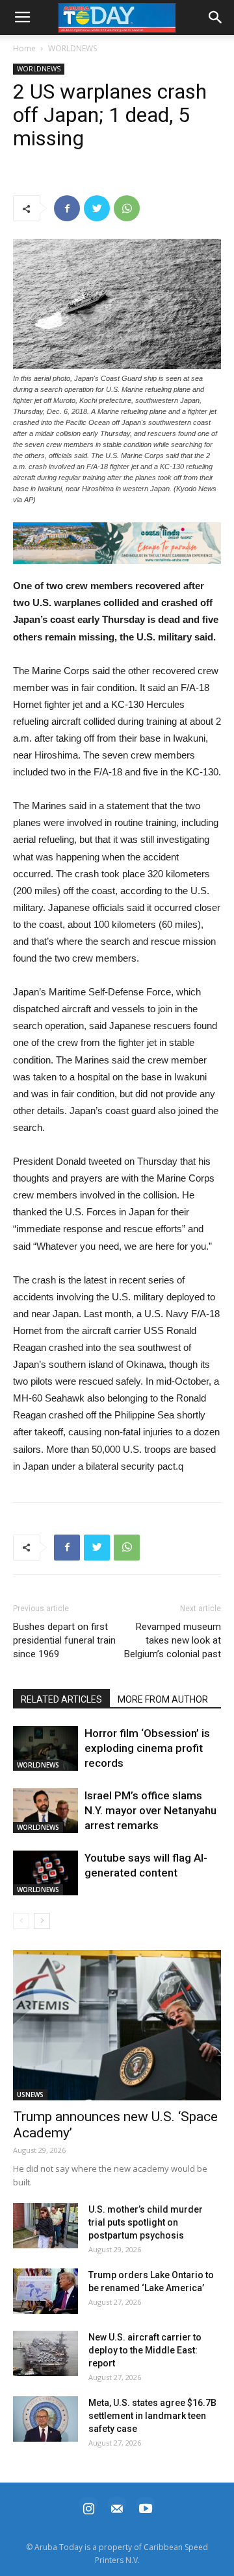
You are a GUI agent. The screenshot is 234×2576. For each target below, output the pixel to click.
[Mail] (117, 2507)
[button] (117, 543)
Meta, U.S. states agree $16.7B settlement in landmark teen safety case (152, 2416)
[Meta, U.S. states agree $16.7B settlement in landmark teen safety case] (45, 2419)
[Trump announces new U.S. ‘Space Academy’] (117, 2025)
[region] (117, 543)
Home (24, 48)
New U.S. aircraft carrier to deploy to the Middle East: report (145, 2350)
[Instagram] (88, 2507)
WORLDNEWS (72, 48)
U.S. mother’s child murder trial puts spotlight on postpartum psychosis (146, 2222)
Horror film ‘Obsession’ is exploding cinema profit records (147, 1748)
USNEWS (30, 2095)
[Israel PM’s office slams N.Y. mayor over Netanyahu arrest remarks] (45, 1811)
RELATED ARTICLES (61, 1699)
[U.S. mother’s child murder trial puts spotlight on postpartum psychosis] (45, 2226)
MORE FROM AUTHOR (163, 1699)
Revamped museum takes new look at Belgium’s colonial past (173, 1640)
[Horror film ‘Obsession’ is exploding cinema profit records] (45, 1748)
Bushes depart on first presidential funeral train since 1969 (64, 1640)
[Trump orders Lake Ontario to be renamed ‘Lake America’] (45, 2291)
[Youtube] (146, 2507)
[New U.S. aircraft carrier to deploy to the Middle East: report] (45, 2353)
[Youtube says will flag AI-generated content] (45, 1873)
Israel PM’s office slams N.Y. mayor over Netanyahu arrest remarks (150, 1810)
